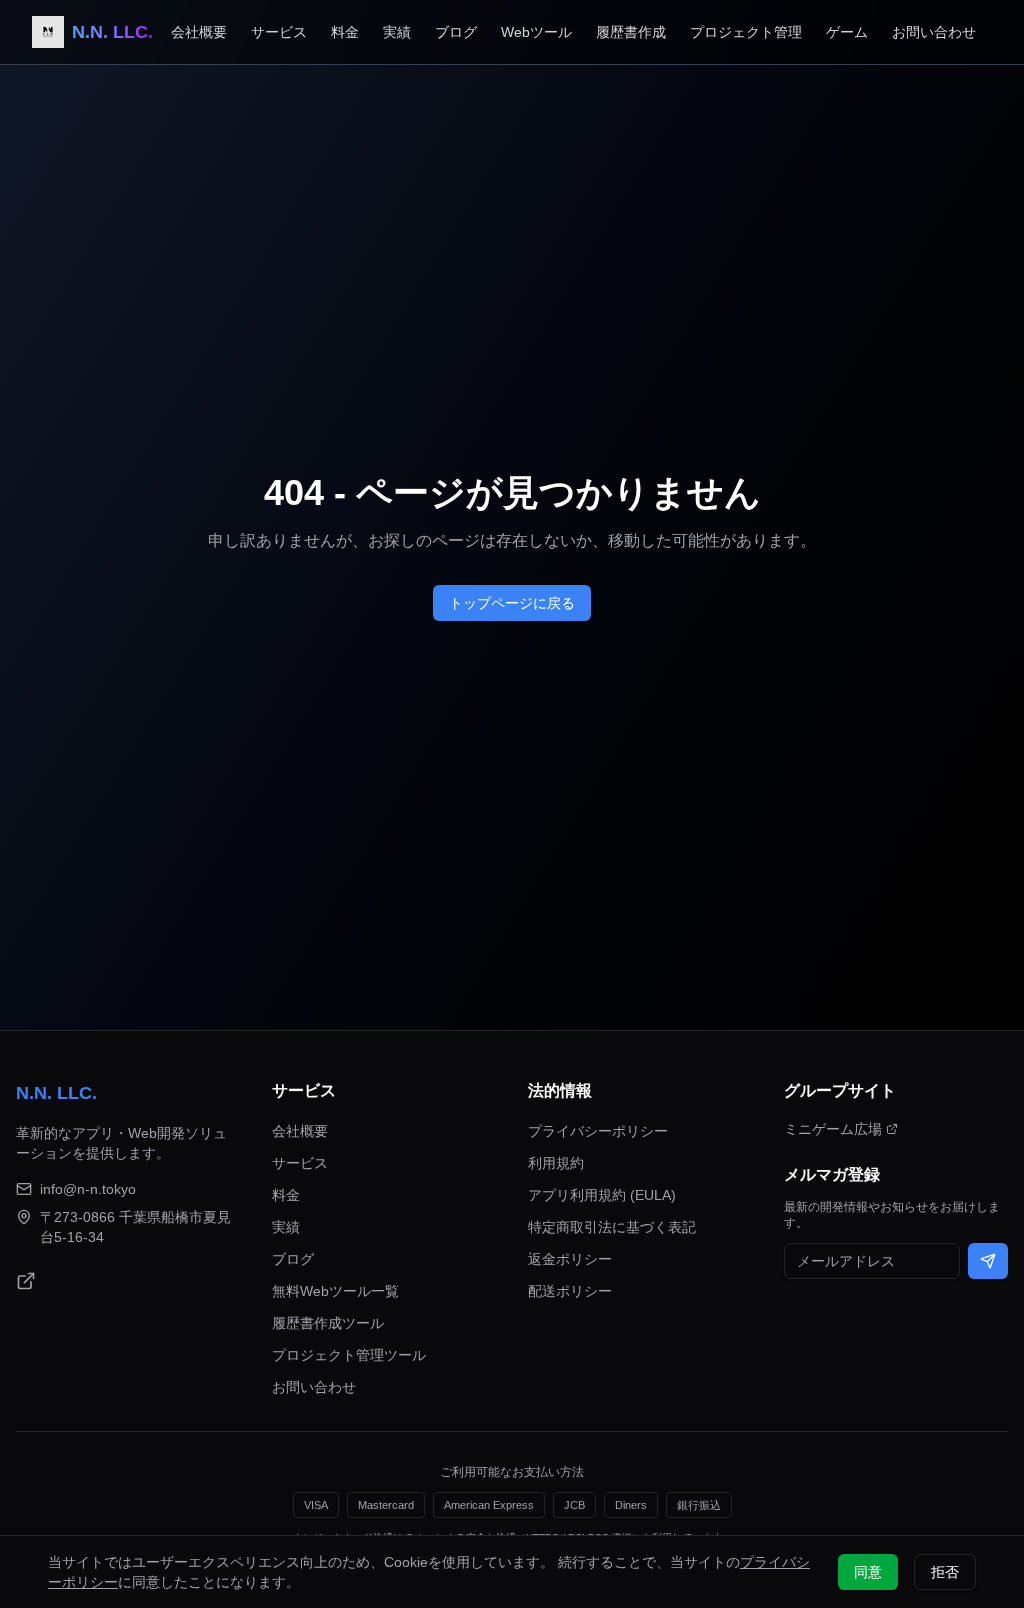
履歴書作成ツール (328, 1323)
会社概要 (199, 32)
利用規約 (556, 1163)
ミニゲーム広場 (833, 1129)
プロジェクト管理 (746, 32)
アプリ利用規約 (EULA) (602, 1195)
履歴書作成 (631, 32)
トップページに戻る (512, 603)
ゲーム (847, 32)
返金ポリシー (570, 1259)
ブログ (456, 32)
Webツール (536, 32)
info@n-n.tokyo (88, 1189)
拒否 (945, 1572)
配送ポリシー (570, 1291)
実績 (397, 32)
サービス (279, 32)
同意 (868, 1572)
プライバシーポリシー (598, 1131)
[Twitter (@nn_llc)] (26, 1281)
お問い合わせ (934, 32)
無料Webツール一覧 (335, 1291)
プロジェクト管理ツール (349, 1355)
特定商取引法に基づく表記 (612, 1227)
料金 (345, 32)
